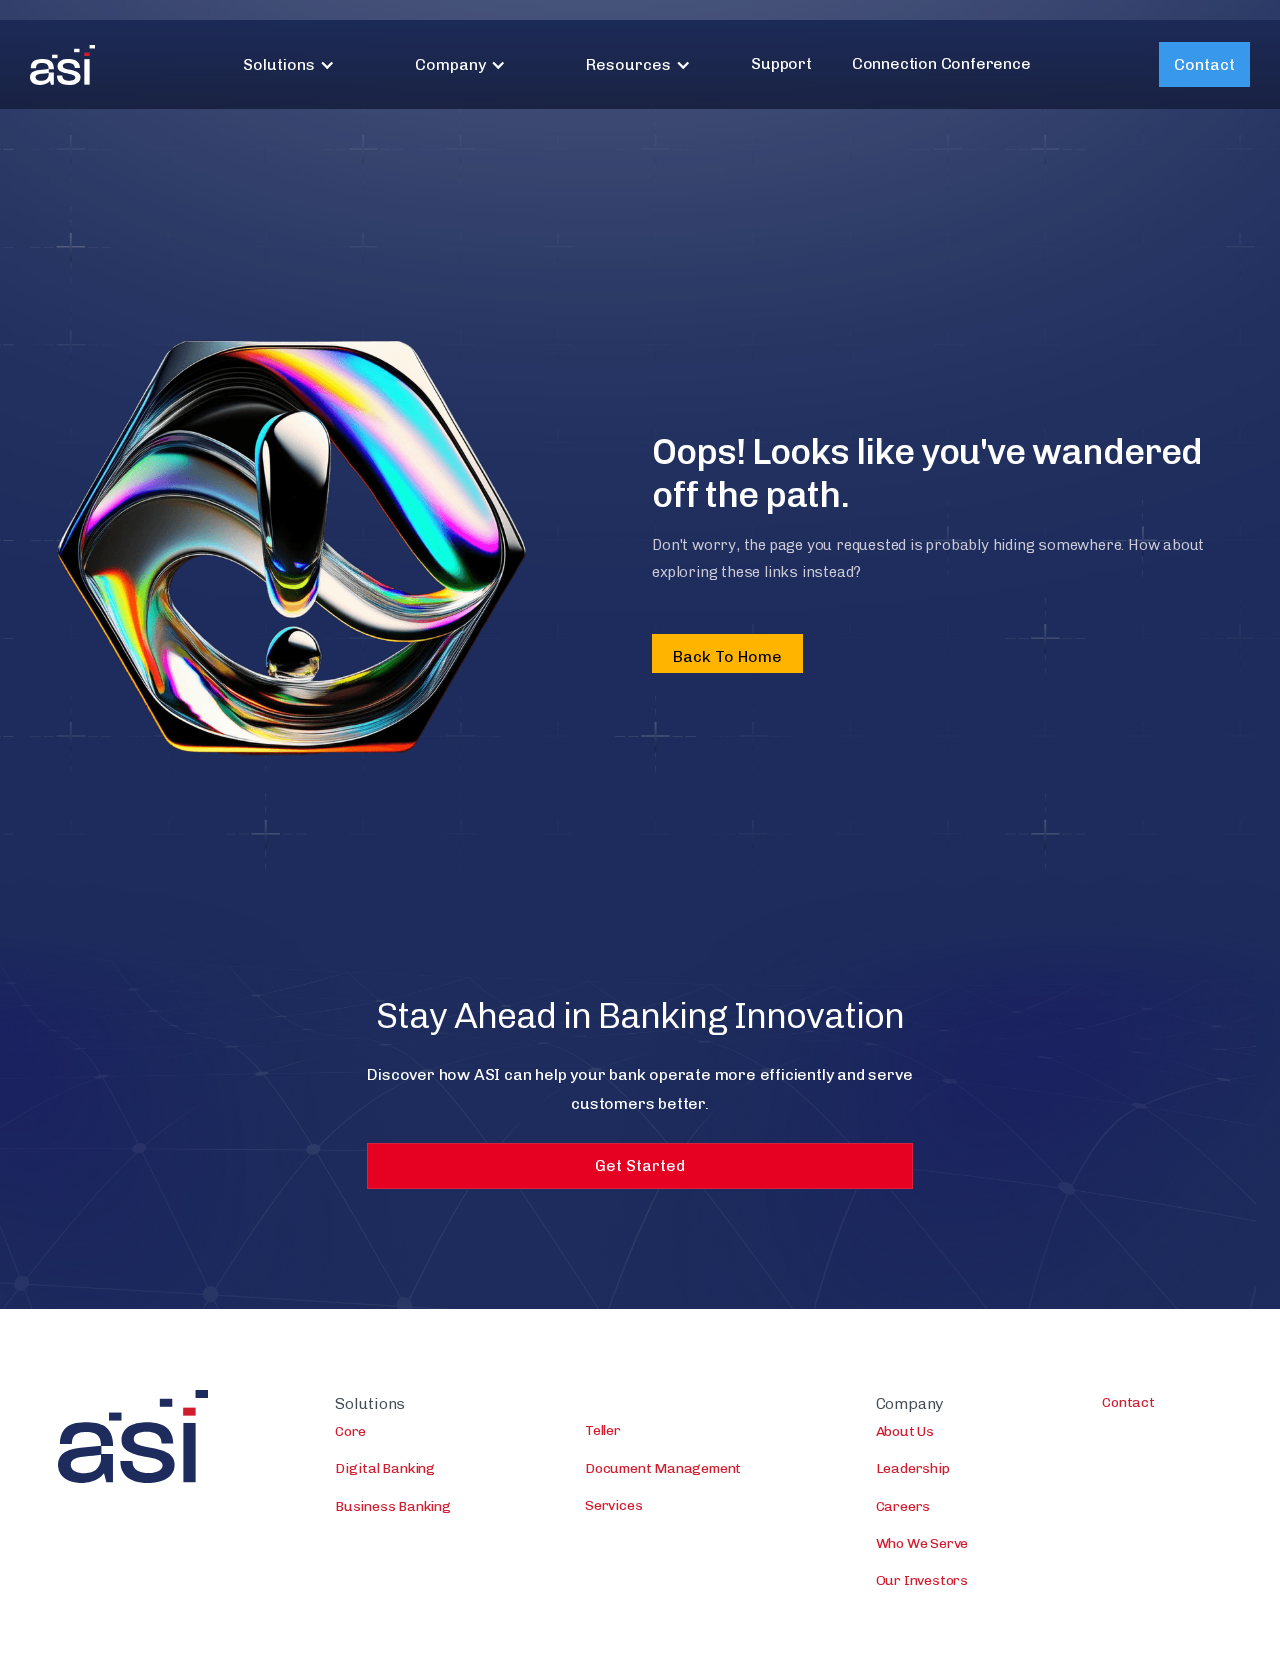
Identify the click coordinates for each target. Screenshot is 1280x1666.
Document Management (663, 1468)
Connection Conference (941, 63)
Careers (903, 1506)
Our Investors (922, 1580)
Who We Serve (922, 1543)
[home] (62, 65)
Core (350, 1431)
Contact (1204, 64)
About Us (905, 1431)
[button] (289, 64)
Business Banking (393, 1506)
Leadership (913, 1468)
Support (781, 63)
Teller (603, 1430)
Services (613, 1505)
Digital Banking (385, 1468)
